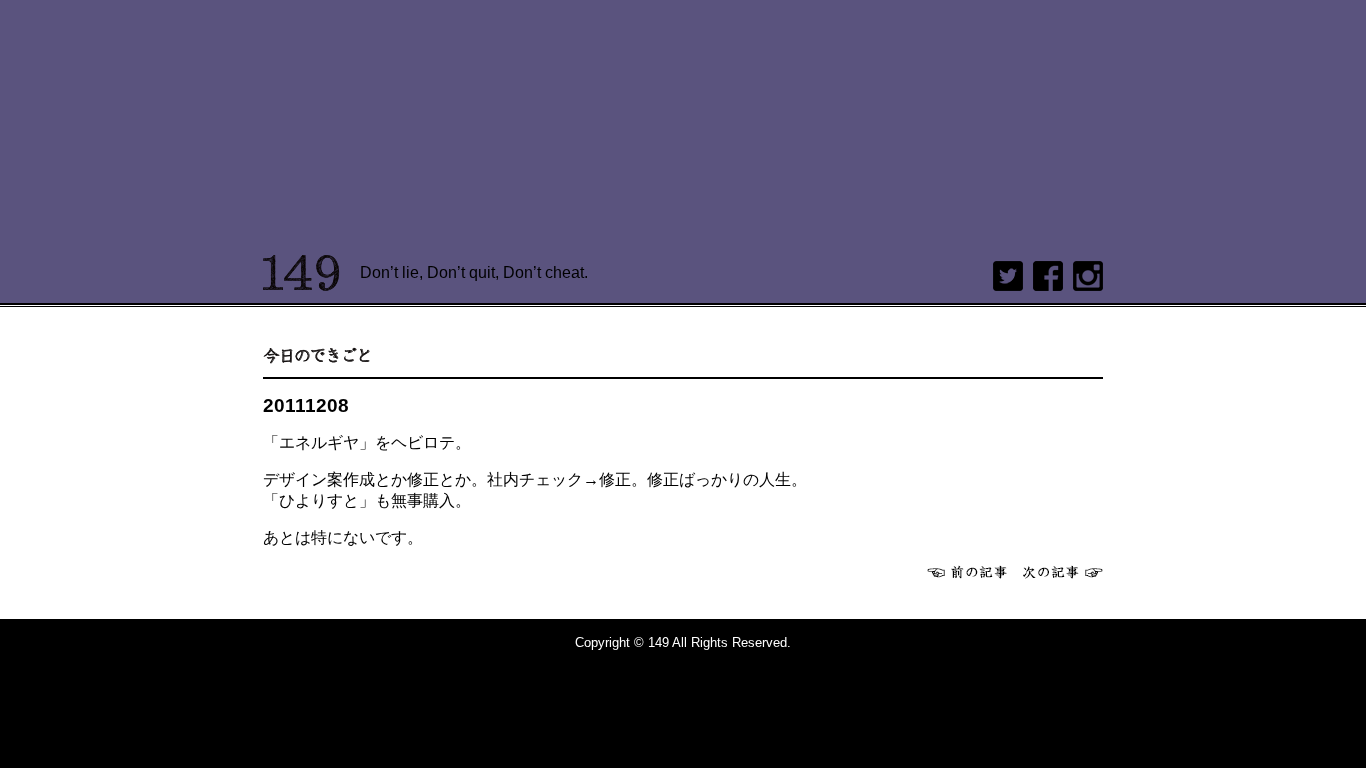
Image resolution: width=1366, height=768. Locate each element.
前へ (967, 572)
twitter (1008, 276)
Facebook (1048, 276)
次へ (1063, 572)
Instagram (1088, 276)
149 (301, 273)
